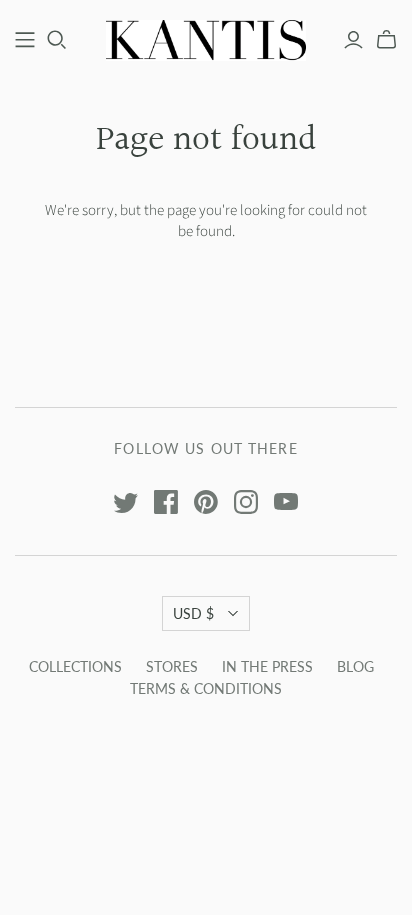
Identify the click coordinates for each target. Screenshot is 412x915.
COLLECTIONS (75, 666)
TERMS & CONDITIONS (206, 688)
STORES (172, 666)
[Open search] (57, 40)
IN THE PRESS (267, 666)
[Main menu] (25, 40)
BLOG (355, 666)
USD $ (193, 613)
